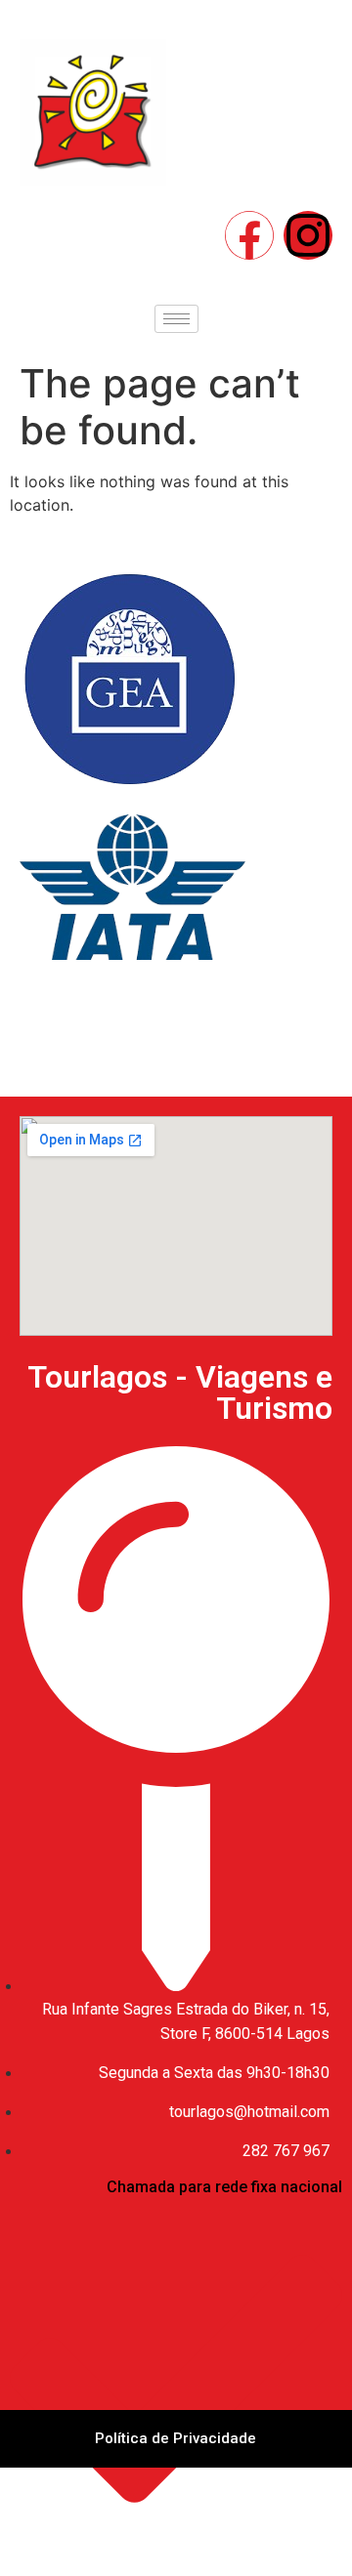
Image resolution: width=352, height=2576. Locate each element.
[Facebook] (249, 235)
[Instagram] (308, 235)
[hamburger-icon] (176, 319)
